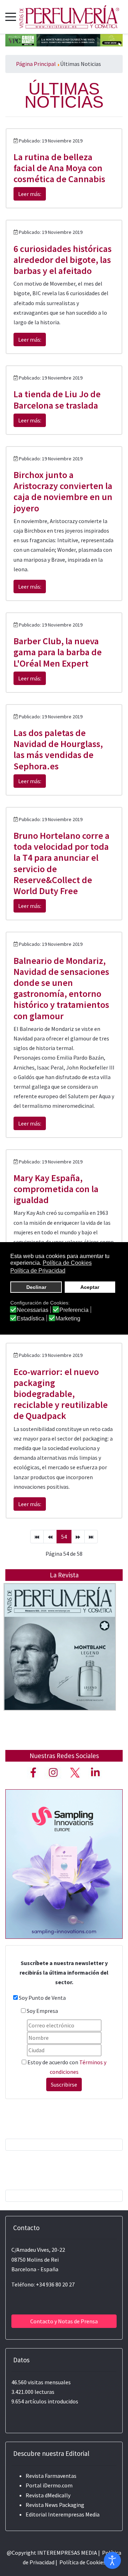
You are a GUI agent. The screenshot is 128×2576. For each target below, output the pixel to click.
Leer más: (30, 194)
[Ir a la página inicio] (37, 1537)
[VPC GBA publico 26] (64, 39)
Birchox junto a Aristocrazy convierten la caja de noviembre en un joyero (63, 491)
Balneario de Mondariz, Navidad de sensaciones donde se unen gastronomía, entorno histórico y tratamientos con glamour (61, 988)
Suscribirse (64, 2084)
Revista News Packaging (55, 2505)
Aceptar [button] (90, 1287)
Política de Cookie (81, 2562)
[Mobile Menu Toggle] (11, 17)
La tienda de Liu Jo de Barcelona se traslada (57, 399)
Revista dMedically (48, 2495)
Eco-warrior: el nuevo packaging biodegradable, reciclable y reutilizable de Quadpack (61, 1394)
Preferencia (74, 1310)
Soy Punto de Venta (42, 1998)
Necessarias (33, 1310)
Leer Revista (60, 1661)
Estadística (31, 1319)
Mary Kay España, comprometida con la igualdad (56, 1189)
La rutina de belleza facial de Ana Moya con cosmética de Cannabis (59, 168)
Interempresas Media (74, 2514)
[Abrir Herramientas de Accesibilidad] (112, 2560)
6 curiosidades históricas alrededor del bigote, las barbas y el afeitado (63, 260)
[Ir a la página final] (91, 1537)
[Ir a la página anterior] (50, 1537)
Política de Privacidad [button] (38, 1271)
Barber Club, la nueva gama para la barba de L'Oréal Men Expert (58, 652)
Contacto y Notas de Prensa (64, 2321)
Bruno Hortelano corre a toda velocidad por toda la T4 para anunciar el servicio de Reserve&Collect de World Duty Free (62, 863)
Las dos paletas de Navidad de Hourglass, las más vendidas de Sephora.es (58, 749)
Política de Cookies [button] (67, 1263)
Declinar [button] (36, 1287)
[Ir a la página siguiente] (78, 1537)
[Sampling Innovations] (64, 1863)
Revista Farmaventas (51, 2476)
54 (64, 1537)
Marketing (68, 1319)
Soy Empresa (42, 2011)
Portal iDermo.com (49, 2485)
